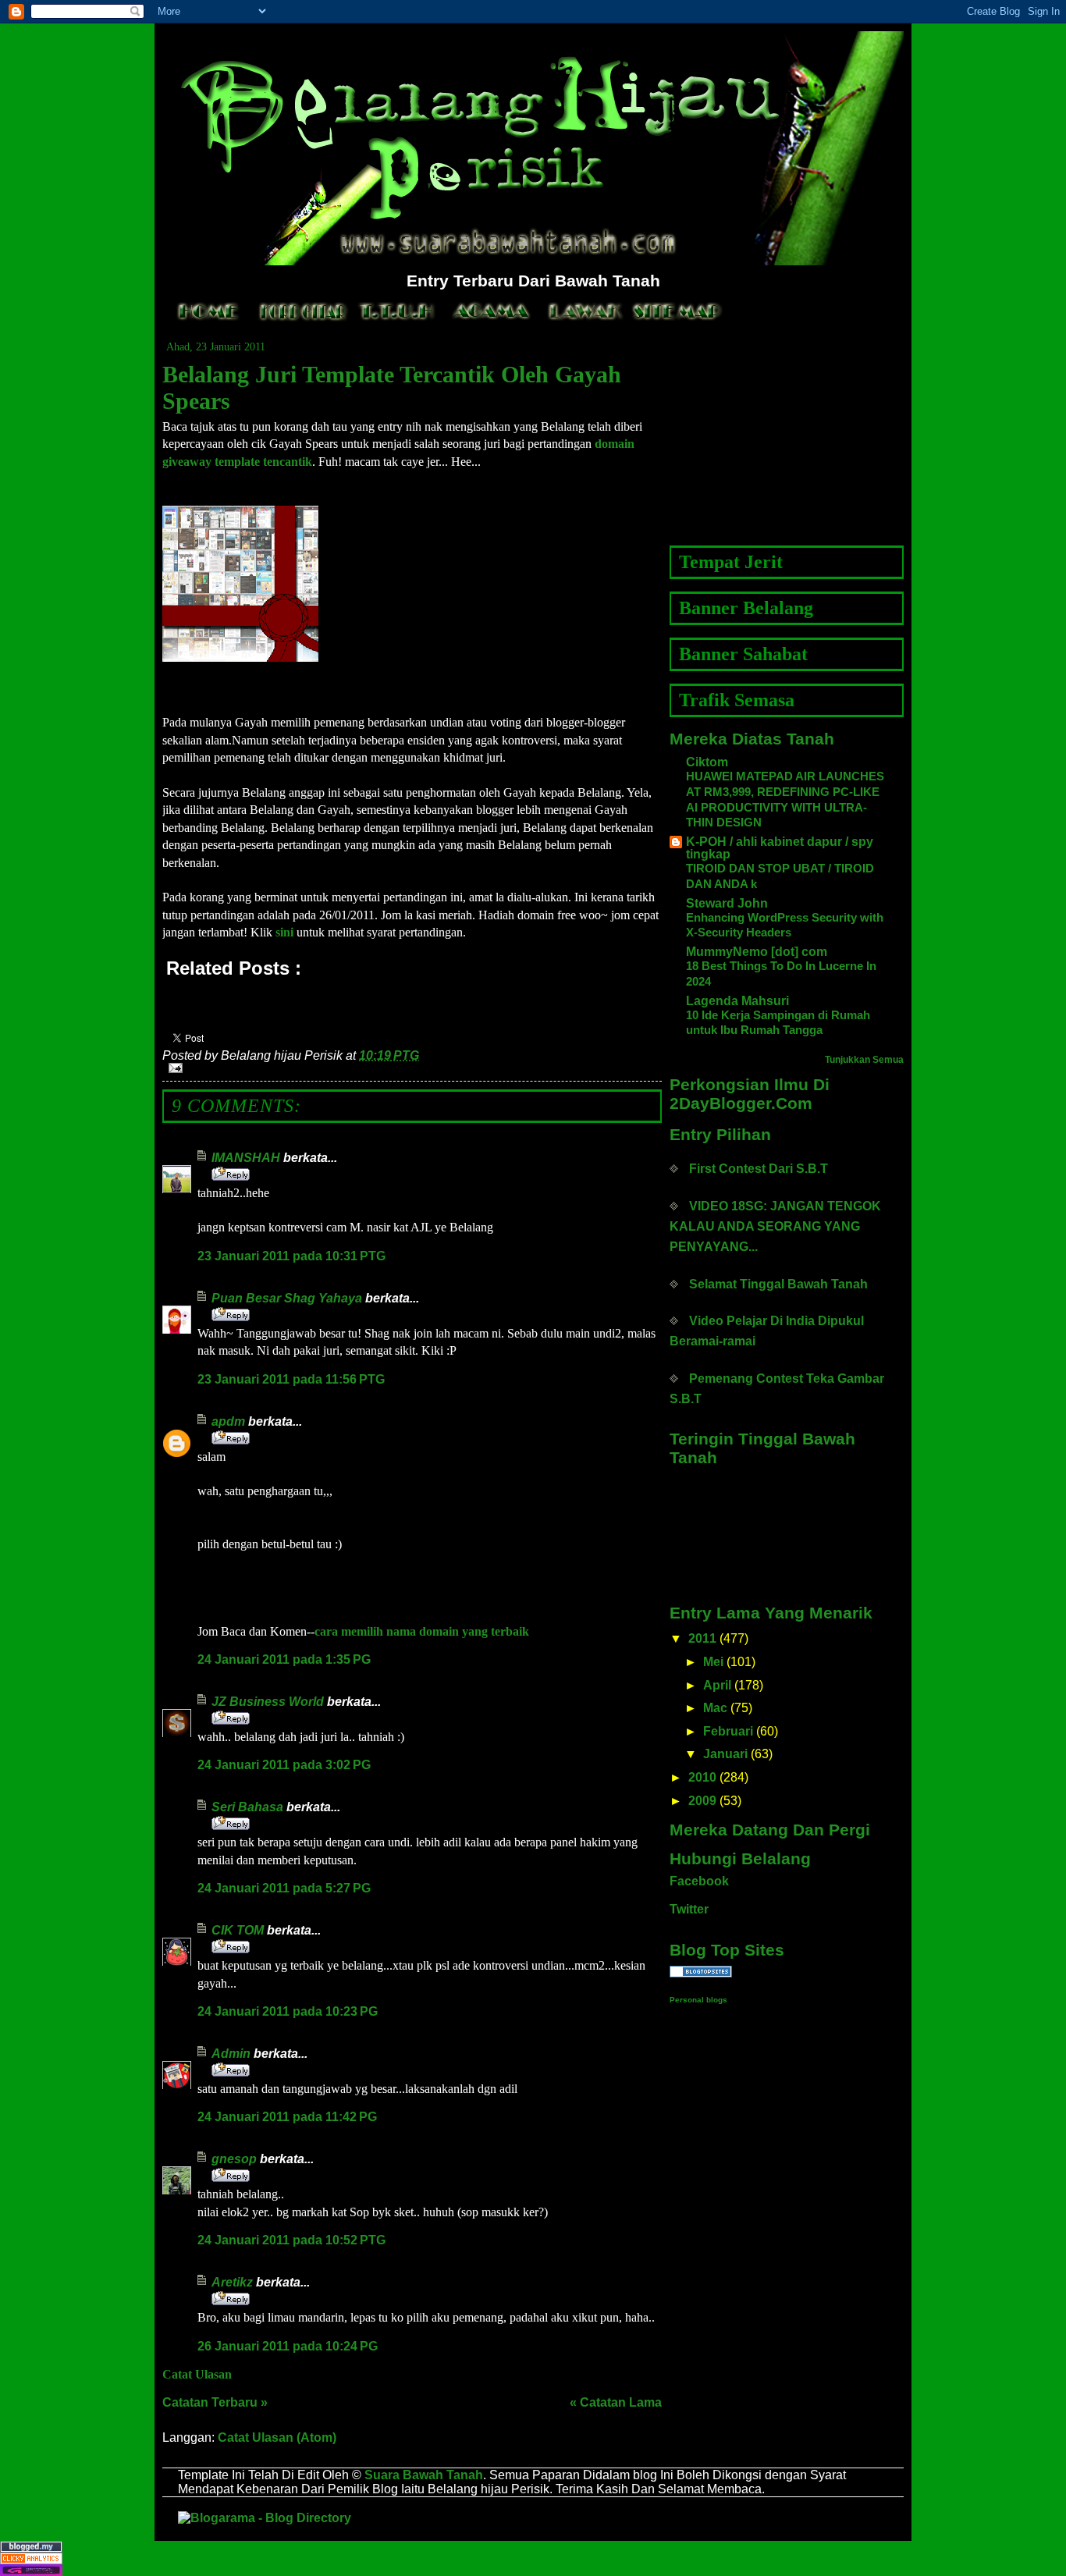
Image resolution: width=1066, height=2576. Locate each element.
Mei (713, 1662)
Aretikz (232, 2282)
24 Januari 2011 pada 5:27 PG (284, 1888)
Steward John (727, 903)
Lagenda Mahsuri (737, 1001)
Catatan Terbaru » (215, 2402)
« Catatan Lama (616, 2402)
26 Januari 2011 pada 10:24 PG (288, 2346)
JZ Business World (268, 1702)
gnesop (234, 2159)
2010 (702, 1777)
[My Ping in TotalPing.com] (533, 2570)
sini (284, 932)
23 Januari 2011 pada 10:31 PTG (291, 1256)
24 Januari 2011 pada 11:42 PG (287, 2117)
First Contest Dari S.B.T (759, 1169)
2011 (702, 1638)
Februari (728, 1731)
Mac (715, 1708)
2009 (702, 1801)
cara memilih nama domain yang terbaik (422, 1631)
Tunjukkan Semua (864, 1060)
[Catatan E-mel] (412, 1068)
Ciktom (707, 762)
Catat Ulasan (197, 2374)
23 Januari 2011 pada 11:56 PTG (291, 1379)
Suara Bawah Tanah (424, 2475)
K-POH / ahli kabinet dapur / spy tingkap (780, 848)
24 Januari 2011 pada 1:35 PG (284, 1659)
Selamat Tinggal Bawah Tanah (778, 1284)
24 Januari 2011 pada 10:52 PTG (291, 2240)
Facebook (699, 1881)
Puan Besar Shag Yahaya (287, 1298)
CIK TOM (238, 1930)
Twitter (689, 1909)
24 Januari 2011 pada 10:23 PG (288, 2011)
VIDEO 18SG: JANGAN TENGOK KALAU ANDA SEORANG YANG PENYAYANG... (775, 1226)
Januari (725, 1754)
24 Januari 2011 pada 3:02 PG (284, 1765)
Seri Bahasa (247, 1807)
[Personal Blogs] (787, 1972)
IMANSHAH (246, 1158)
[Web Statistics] (533, 2558)
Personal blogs (698, 2000)
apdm (228, 1421)
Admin (231, 2054)
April (717, 1685)
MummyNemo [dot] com (757, 952)
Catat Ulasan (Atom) (277, 2437)
